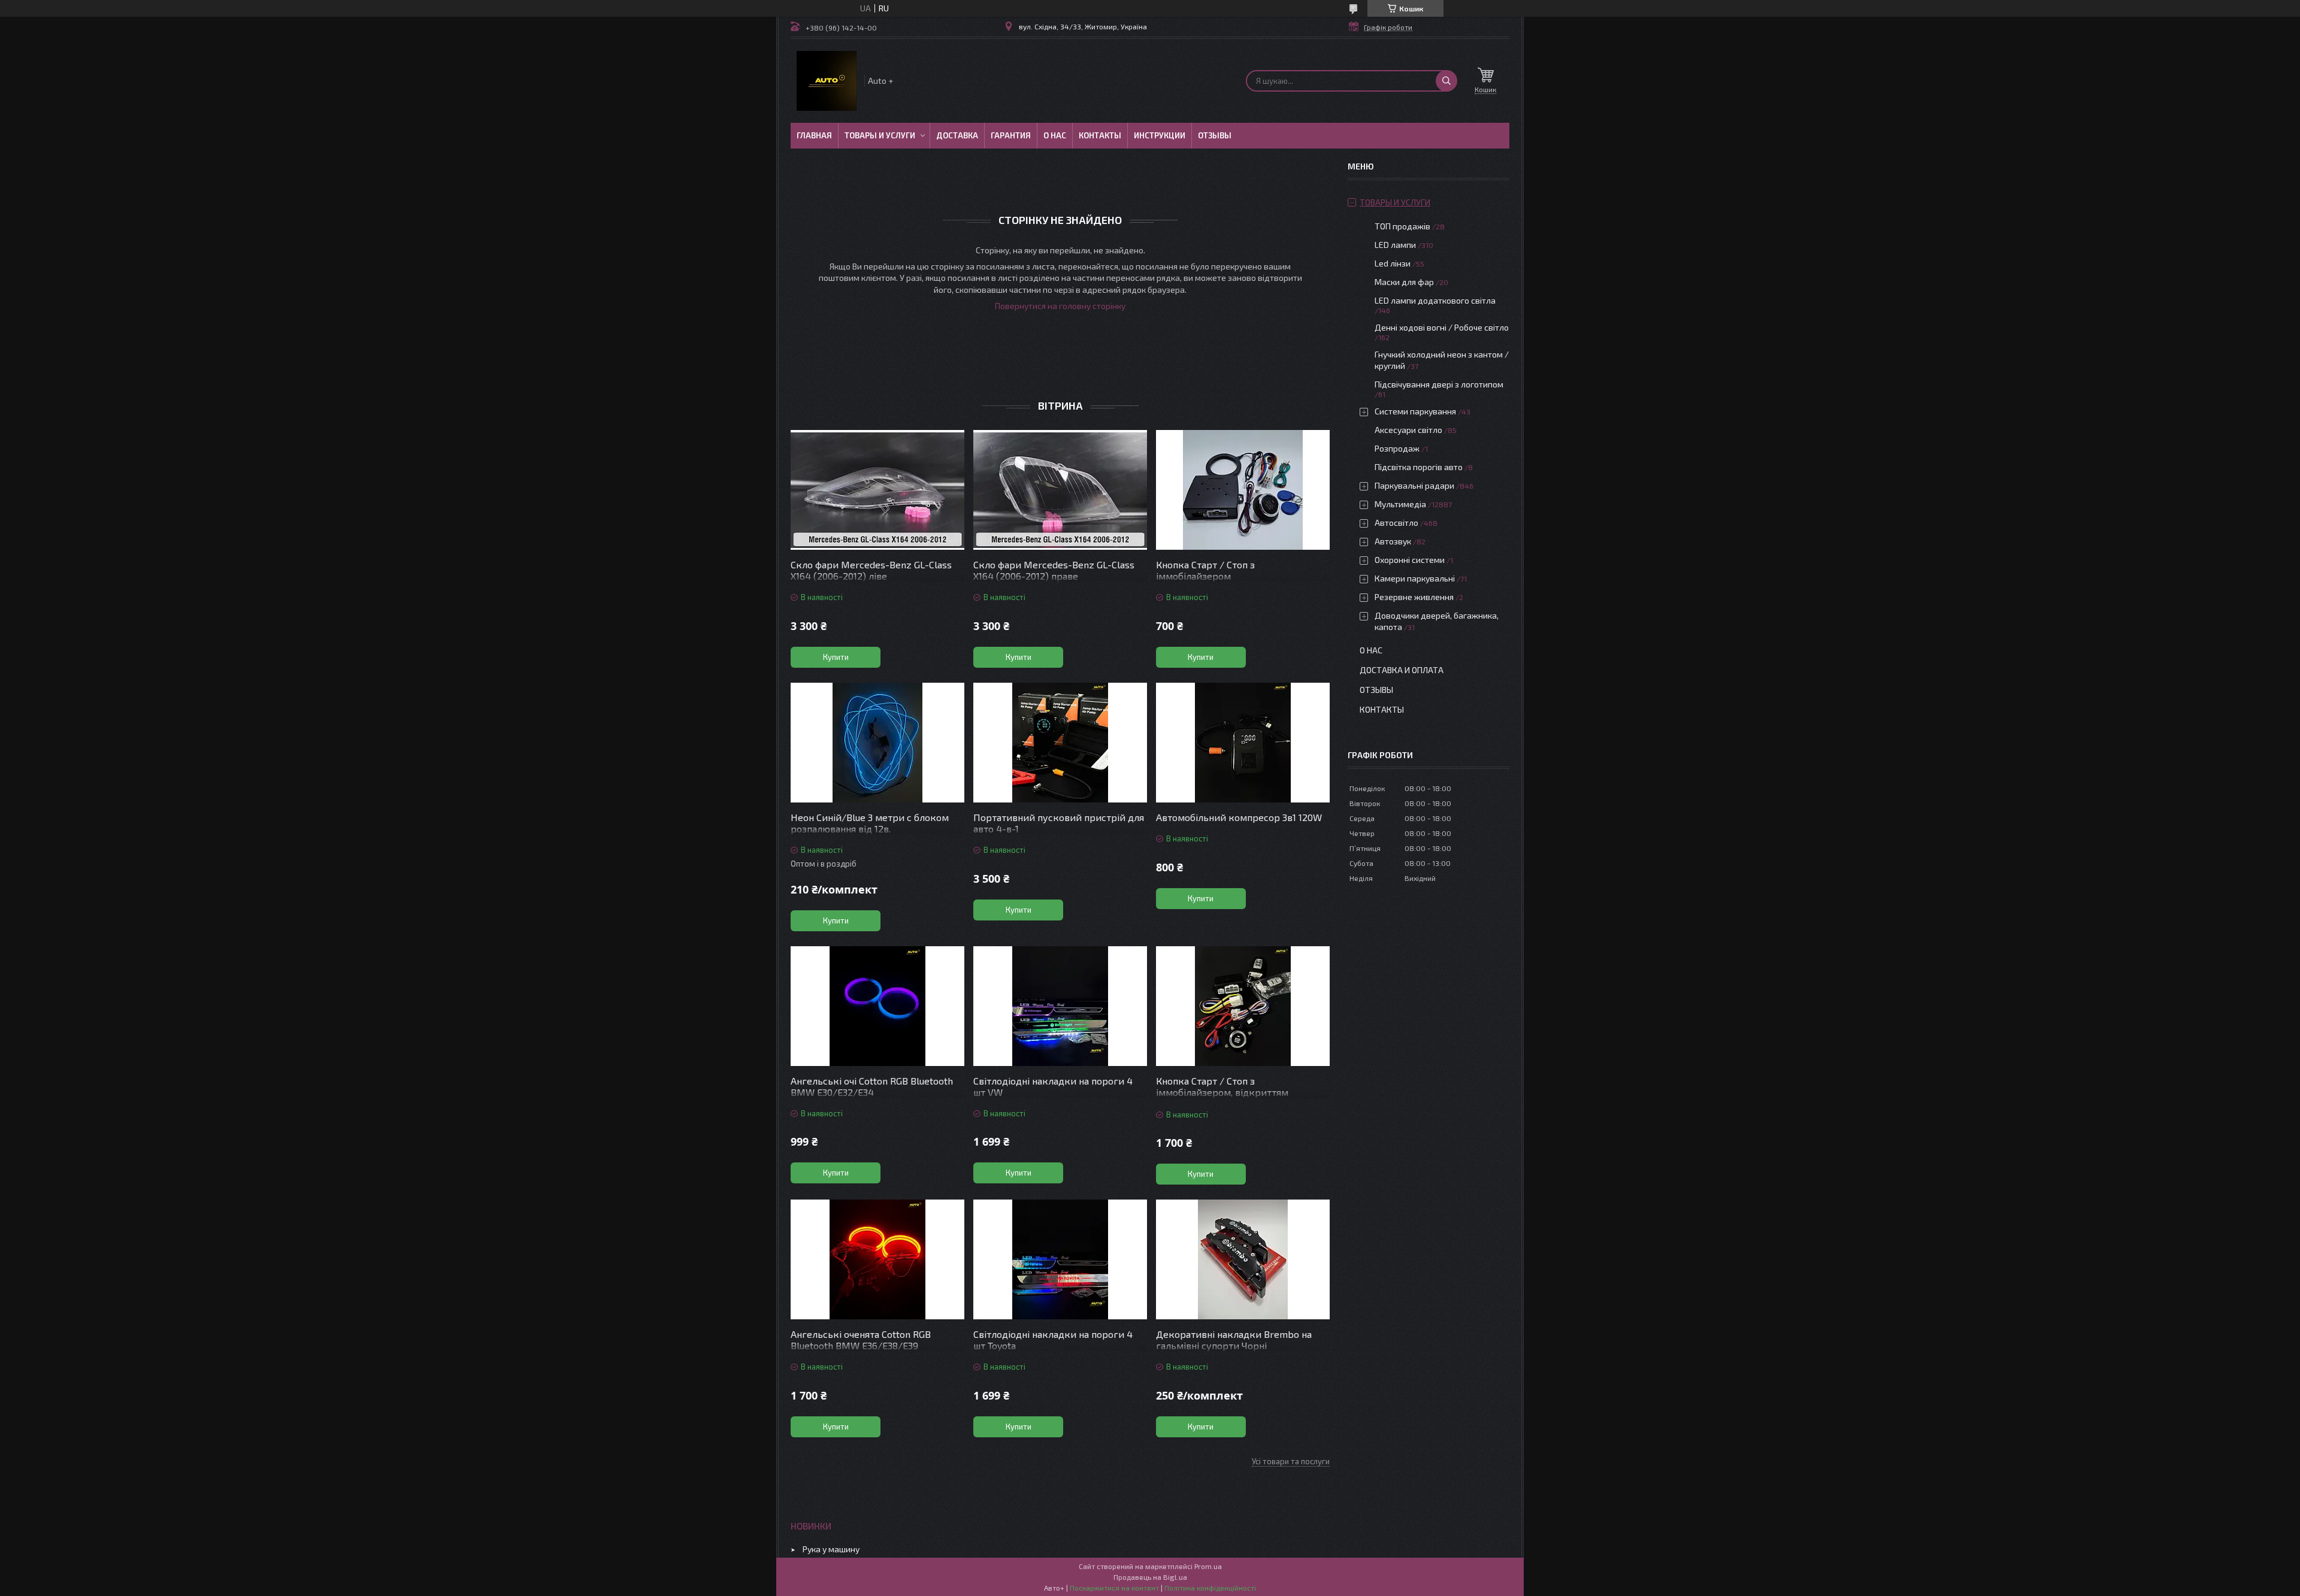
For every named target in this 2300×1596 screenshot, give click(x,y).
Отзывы (1215, 135)
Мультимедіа (1400, 504)
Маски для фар (1404, 282)
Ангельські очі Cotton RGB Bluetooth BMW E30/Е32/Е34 (872, 1086)
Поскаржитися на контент (1114, 1588)
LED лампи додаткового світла (1435, 300)
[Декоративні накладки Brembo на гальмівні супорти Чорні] (1243, 1259)
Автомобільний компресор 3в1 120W (1239, 817)
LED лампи (1395, 245)
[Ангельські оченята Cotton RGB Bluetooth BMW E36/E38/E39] (877, 1259)
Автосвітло (1396, 523)
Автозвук (1393, 541)
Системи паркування (1415, 411)
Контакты (1100, 135)
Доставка (957, 135)
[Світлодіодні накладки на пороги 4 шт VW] (1060, 1006)
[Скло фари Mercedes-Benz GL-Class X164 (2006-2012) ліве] (877, 490)
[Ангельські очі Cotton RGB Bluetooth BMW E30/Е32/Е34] (877, 1006)
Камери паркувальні (1415, 578)
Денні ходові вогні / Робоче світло (1442, 327)
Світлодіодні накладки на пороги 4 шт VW (1053, 1086)
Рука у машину (831, 1549)
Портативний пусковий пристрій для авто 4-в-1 (1059, 823)
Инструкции (1160, 135)
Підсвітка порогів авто (1419, 467)
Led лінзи (1393, 263)
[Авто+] (827, 81)
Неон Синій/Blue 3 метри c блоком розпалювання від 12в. (870, 823)
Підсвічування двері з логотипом (1439, 384)
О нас (1055, 135)
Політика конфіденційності (1210, 1588)
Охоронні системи (1410, 560)
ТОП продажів (1402, 226)
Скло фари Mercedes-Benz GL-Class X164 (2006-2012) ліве (871, 570)
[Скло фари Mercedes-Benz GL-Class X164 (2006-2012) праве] (1060, 490)
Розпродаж (1397, 448)
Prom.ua (1208, 1566)
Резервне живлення (1414, 597)
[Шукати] (1446, 81)
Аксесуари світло (1408, 430)
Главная (814, 135)
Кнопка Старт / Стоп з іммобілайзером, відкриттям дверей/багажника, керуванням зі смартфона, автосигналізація (1235, 1098)
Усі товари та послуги (1291, 1461)
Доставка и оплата (1402, 670)
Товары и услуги (880, 135)
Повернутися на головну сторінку (1060, 306)
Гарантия (1011, 135)
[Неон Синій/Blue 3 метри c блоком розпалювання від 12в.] (877, 743)
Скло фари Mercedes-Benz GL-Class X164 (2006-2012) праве (1054, 570)
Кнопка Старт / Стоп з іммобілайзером (1205, 570)
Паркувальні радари (1414, 485)
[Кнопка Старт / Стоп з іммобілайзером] (1243, 490)
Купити (836, 657)
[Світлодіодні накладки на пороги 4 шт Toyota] (1060, 1259)
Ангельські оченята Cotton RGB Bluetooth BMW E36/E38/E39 (861, 1340)
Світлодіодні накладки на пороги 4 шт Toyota (1053, 1340)
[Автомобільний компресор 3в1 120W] (1243, 743)
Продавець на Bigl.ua (1150, 1577)
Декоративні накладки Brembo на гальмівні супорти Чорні (1234, 1340)
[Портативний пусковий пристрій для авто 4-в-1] (1060, 743)
